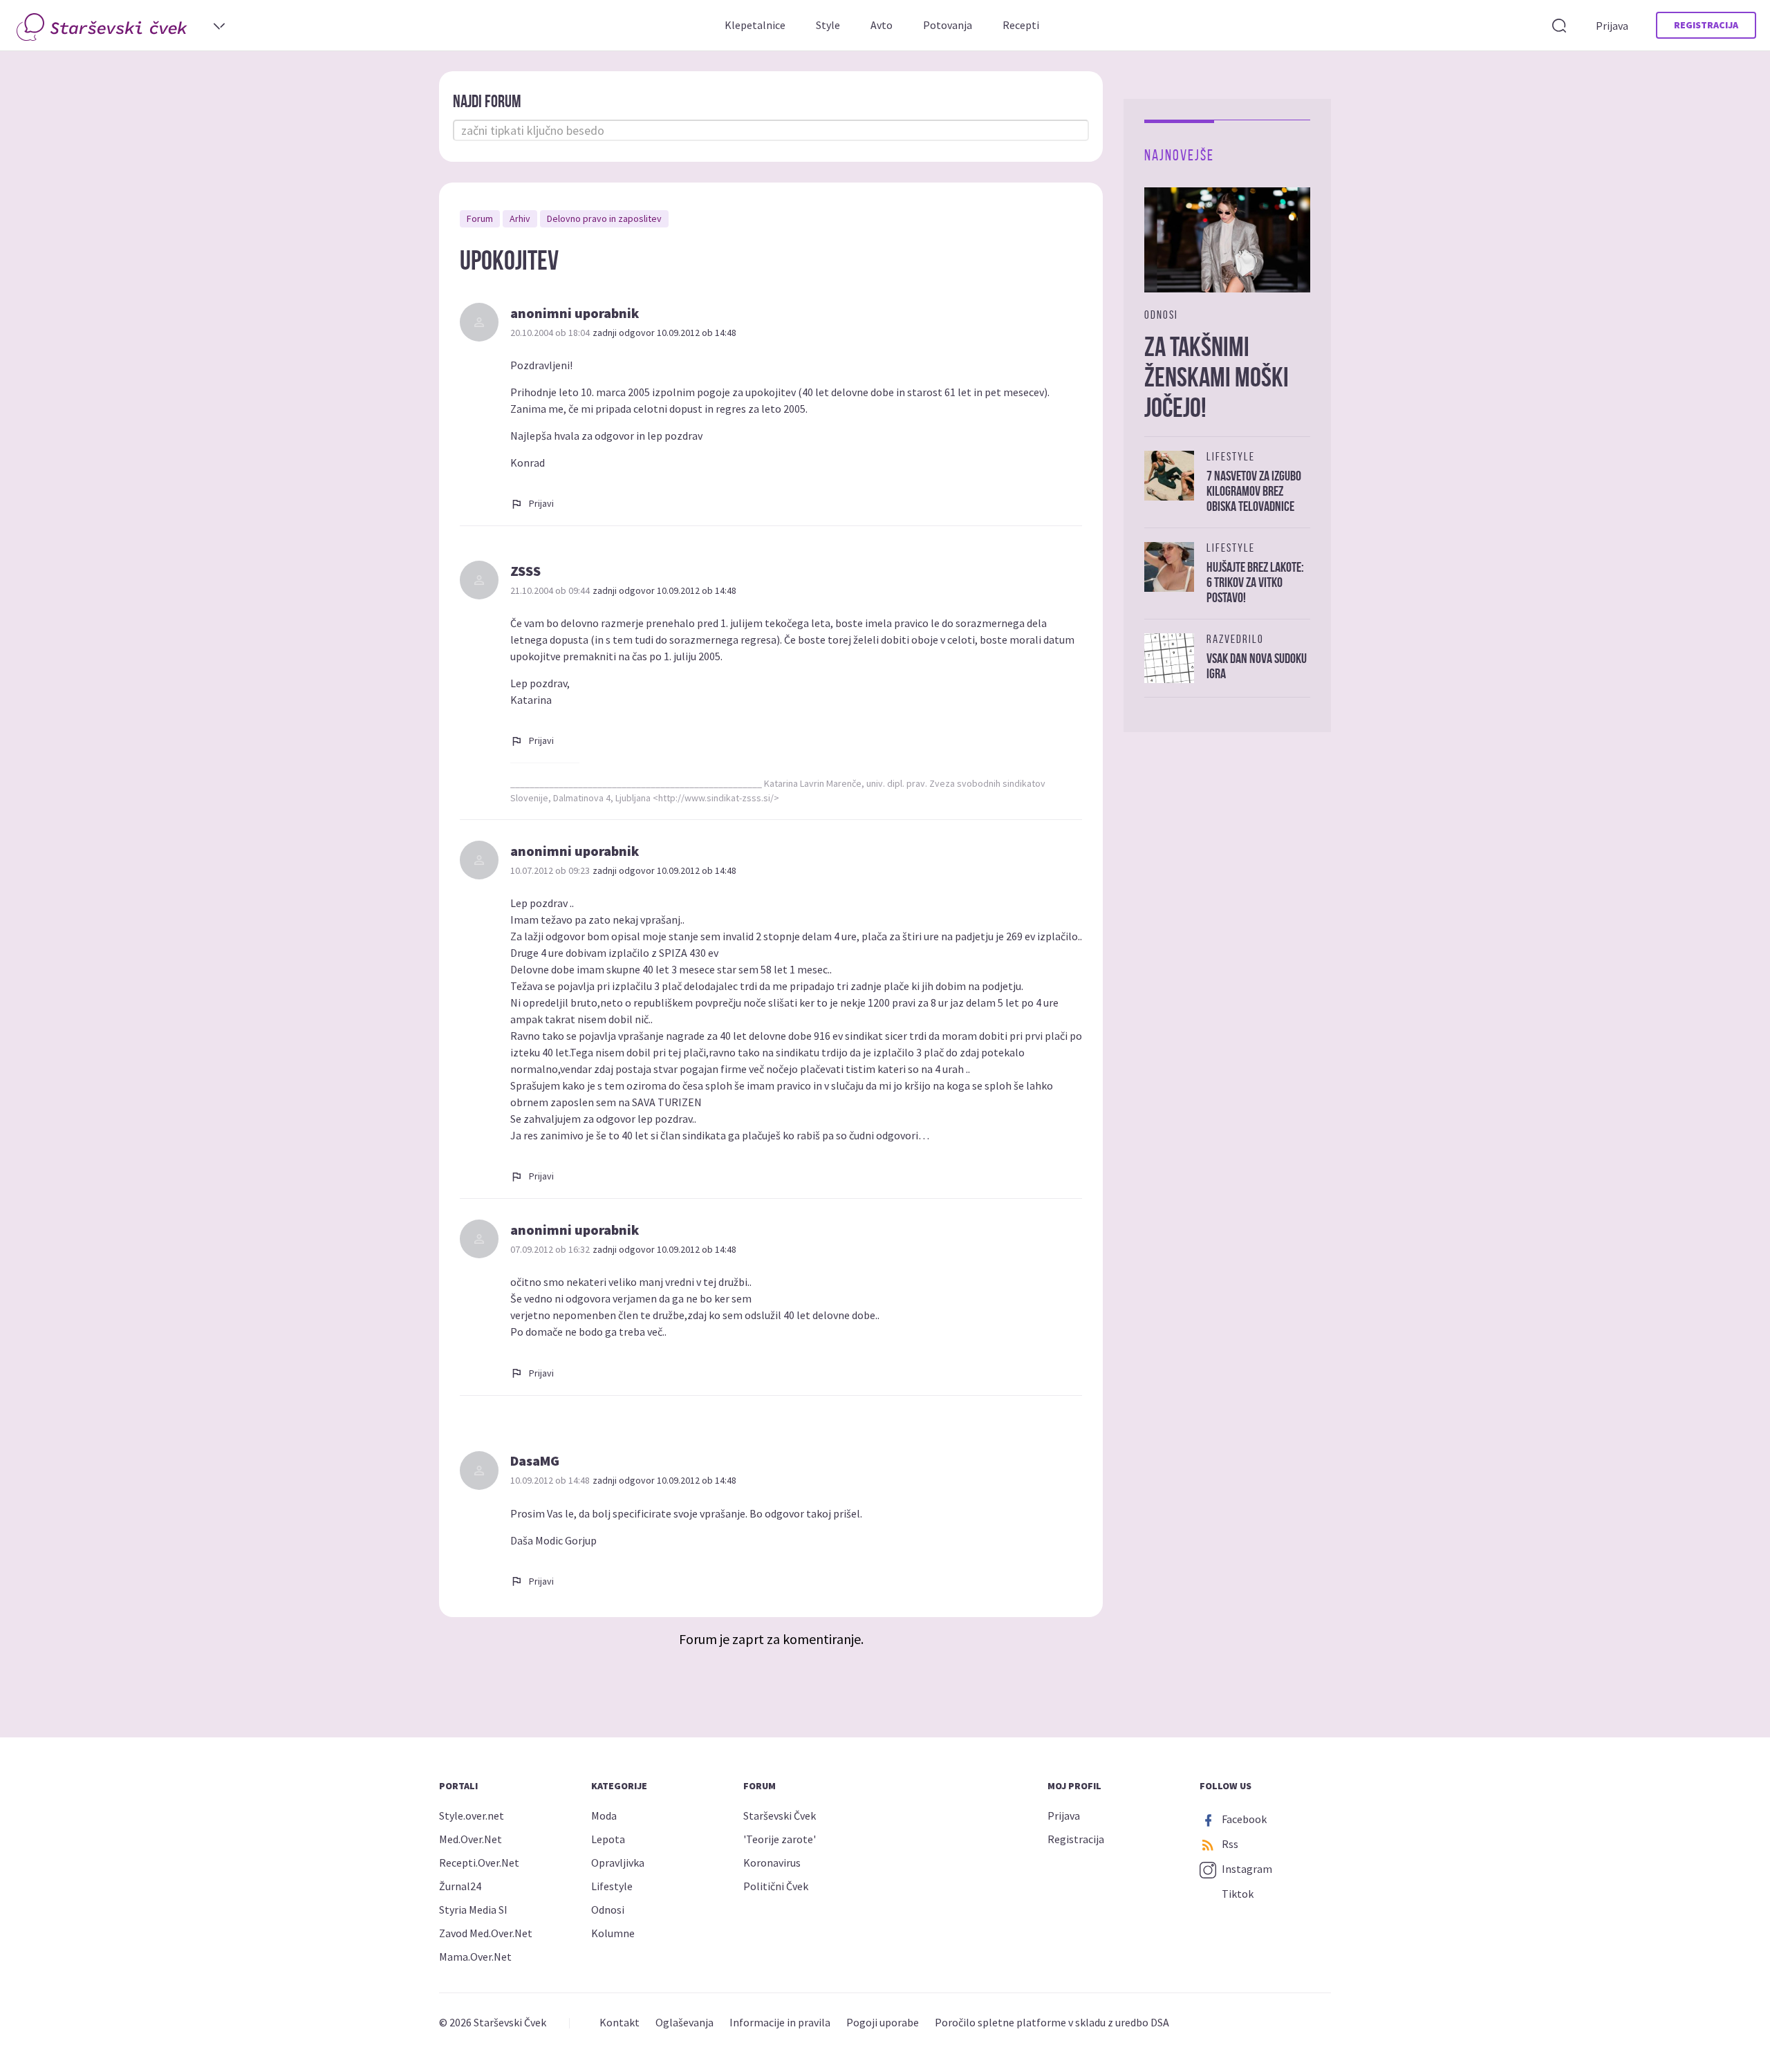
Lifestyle (612, 1886)
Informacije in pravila (780, 2022)
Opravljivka (618, 1863)
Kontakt (619, 2022)
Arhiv (520, 218)
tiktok (1237, 1894)
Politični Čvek (776, 1886)
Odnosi (608, 1910)
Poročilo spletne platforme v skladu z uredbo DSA (1052, 2022)
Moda (604, 1816)
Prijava (1612, 26)
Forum (480, 218)
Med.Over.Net (471, 1839)
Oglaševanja (684, 2022)
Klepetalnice (755, 25)
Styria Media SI (473, 1910)
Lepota (608, 1839)
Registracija (1706, 25)
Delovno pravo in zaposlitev (604, 218)
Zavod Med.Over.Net (486, 1933)
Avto (882, 25)
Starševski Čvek (780, 1816)
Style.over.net (472, 1816)
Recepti (1021, 25)
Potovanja (948, 25)
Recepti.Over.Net (479, 1863)
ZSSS (525, 571)
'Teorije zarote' (780, 1839)
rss (1229, 1844)
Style (828, 25)
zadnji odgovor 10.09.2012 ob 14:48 (664, 333)
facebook (1243, 1819)
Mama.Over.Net (475, 1957)
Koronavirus (772, 1863)
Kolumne (613, 1933)
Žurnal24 (460, 1886)
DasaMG (535, 1460)
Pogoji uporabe (883, 2022)
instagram (1246, 1869)
